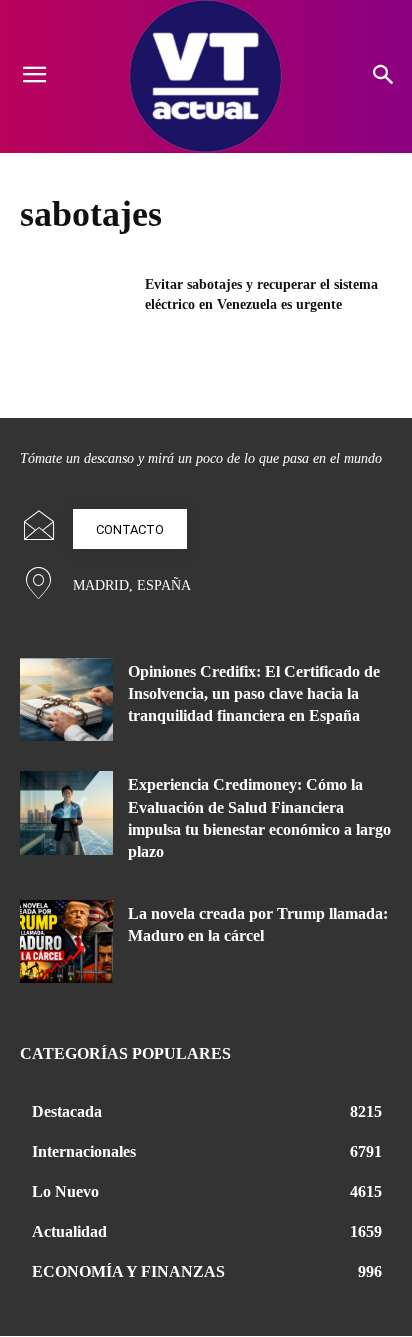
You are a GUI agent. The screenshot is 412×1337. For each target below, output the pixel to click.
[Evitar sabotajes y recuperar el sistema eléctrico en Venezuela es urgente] (76, 314)
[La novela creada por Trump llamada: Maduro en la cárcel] (66, 942)
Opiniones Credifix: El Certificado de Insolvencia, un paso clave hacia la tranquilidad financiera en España (254, 694)
